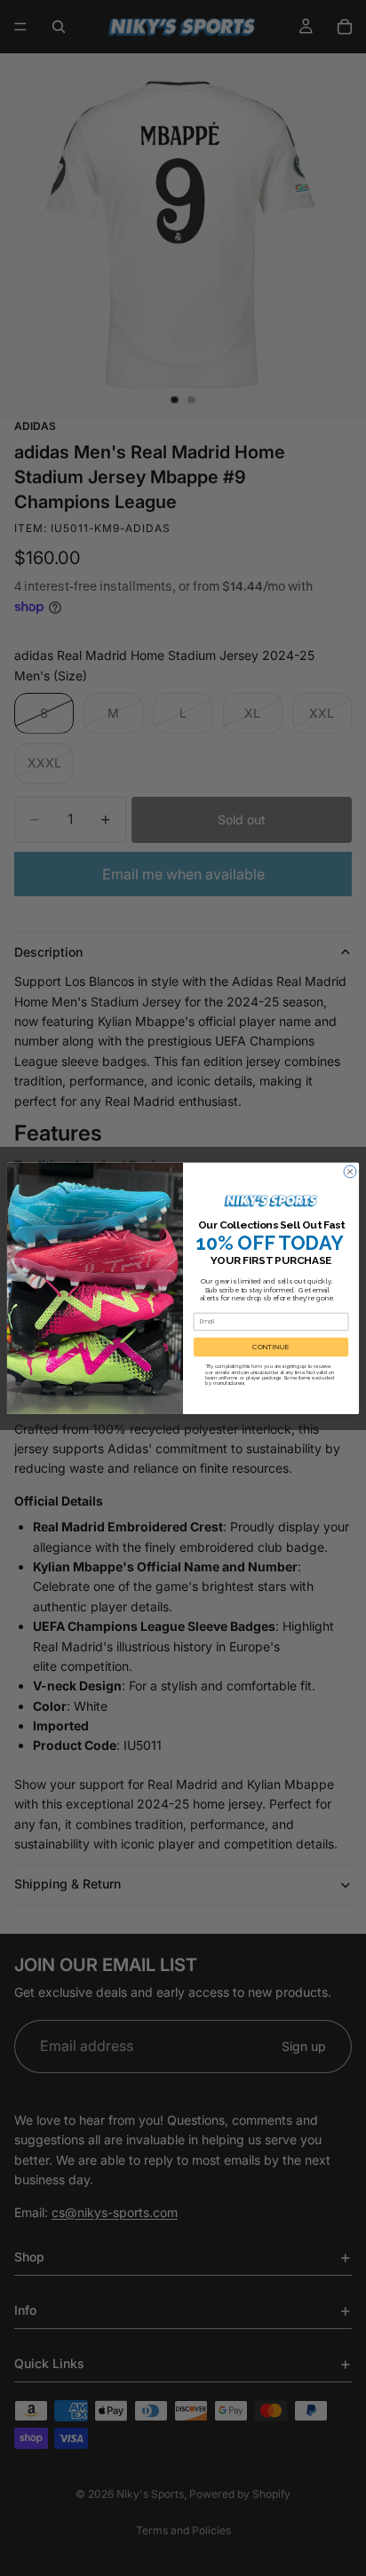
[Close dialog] (350, 1172)
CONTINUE (271, 1347)
